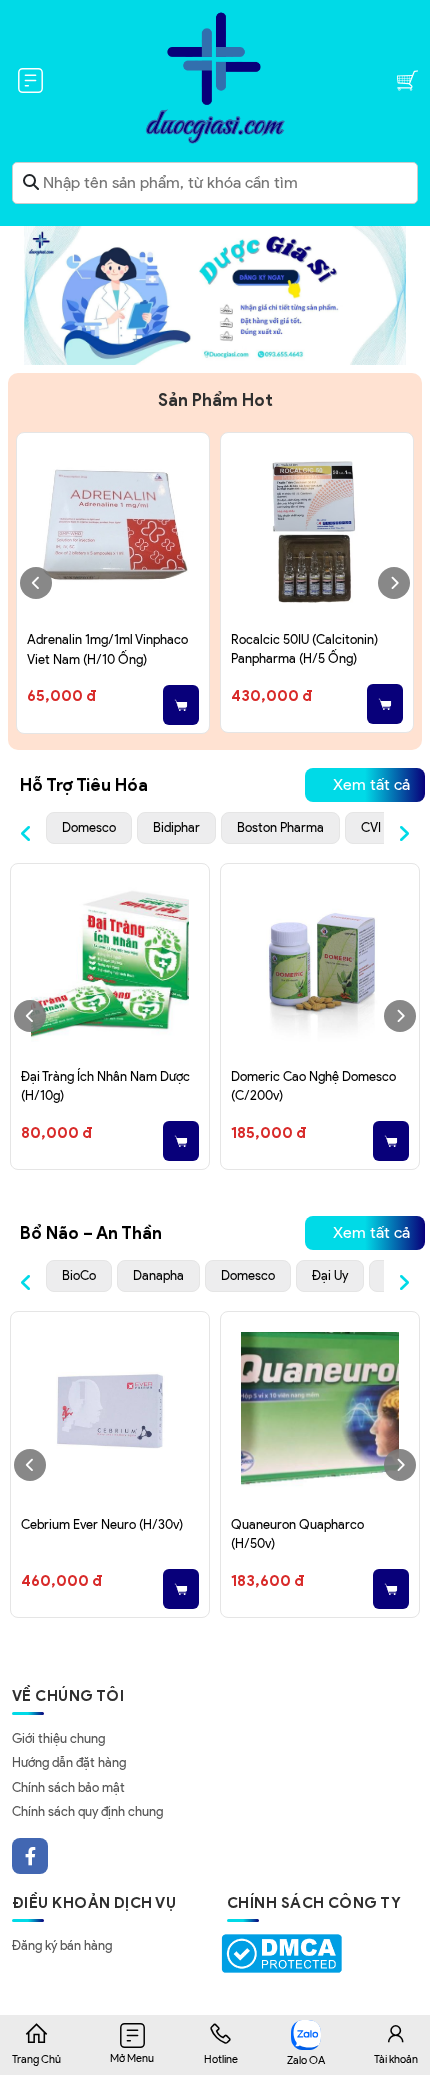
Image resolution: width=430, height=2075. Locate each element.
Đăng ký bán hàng (62, 1945)
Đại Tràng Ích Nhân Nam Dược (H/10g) (105, 1086)
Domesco (89, 827)
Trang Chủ (36, 2059)
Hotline (221, 2059)
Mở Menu (132, 2058)
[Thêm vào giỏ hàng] (181, 705)
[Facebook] (30, 1856)
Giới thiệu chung (58, 1738)
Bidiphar (176, 827)
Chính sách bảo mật (68, 1787)
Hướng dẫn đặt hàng (69, 1762)
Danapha (158, 1275)
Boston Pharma (280, 827)
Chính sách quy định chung (87, 1811)
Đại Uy (330, 1275)
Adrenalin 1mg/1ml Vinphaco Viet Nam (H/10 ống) (107, 649)
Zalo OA (306, 2060)
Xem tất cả (371, 784)
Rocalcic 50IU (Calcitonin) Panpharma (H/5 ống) (304, 649)
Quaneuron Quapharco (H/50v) (297, 1534)
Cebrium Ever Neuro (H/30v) (102, 1524)
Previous (36, 583)
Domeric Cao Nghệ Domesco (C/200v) (313, 1086)
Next (394, 583)
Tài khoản (396, 2059)
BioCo (79, 1275)
